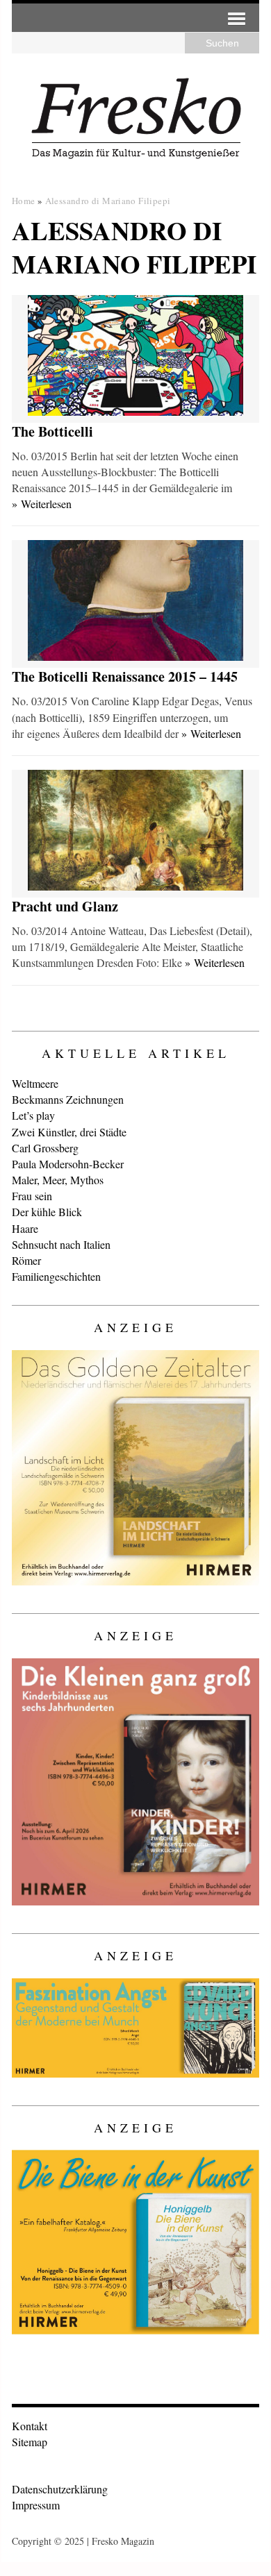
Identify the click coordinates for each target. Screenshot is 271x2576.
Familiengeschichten (56, 1276)
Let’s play (33, 1115)
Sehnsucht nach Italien (61, 1244)
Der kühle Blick (47, 1212)
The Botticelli (52, 431)
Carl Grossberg (45, 1148)
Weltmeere (35, 1083)
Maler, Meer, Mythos (58, 1180)
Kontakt (30, 2426)
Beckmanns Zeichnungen (68, 1099)
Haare (25, 1228)
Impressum (36, 2505)
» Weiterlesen (42, 504)
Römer (26, 1260)
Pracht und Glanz (65, 906)
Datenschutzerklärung (60, 2489)
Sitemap (30, 2442)
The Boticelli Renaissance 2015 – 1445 (125, 676)
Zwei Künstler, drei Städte (69, 1132)
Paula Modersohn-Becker (68, 1164)
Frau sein (32, 1196)
